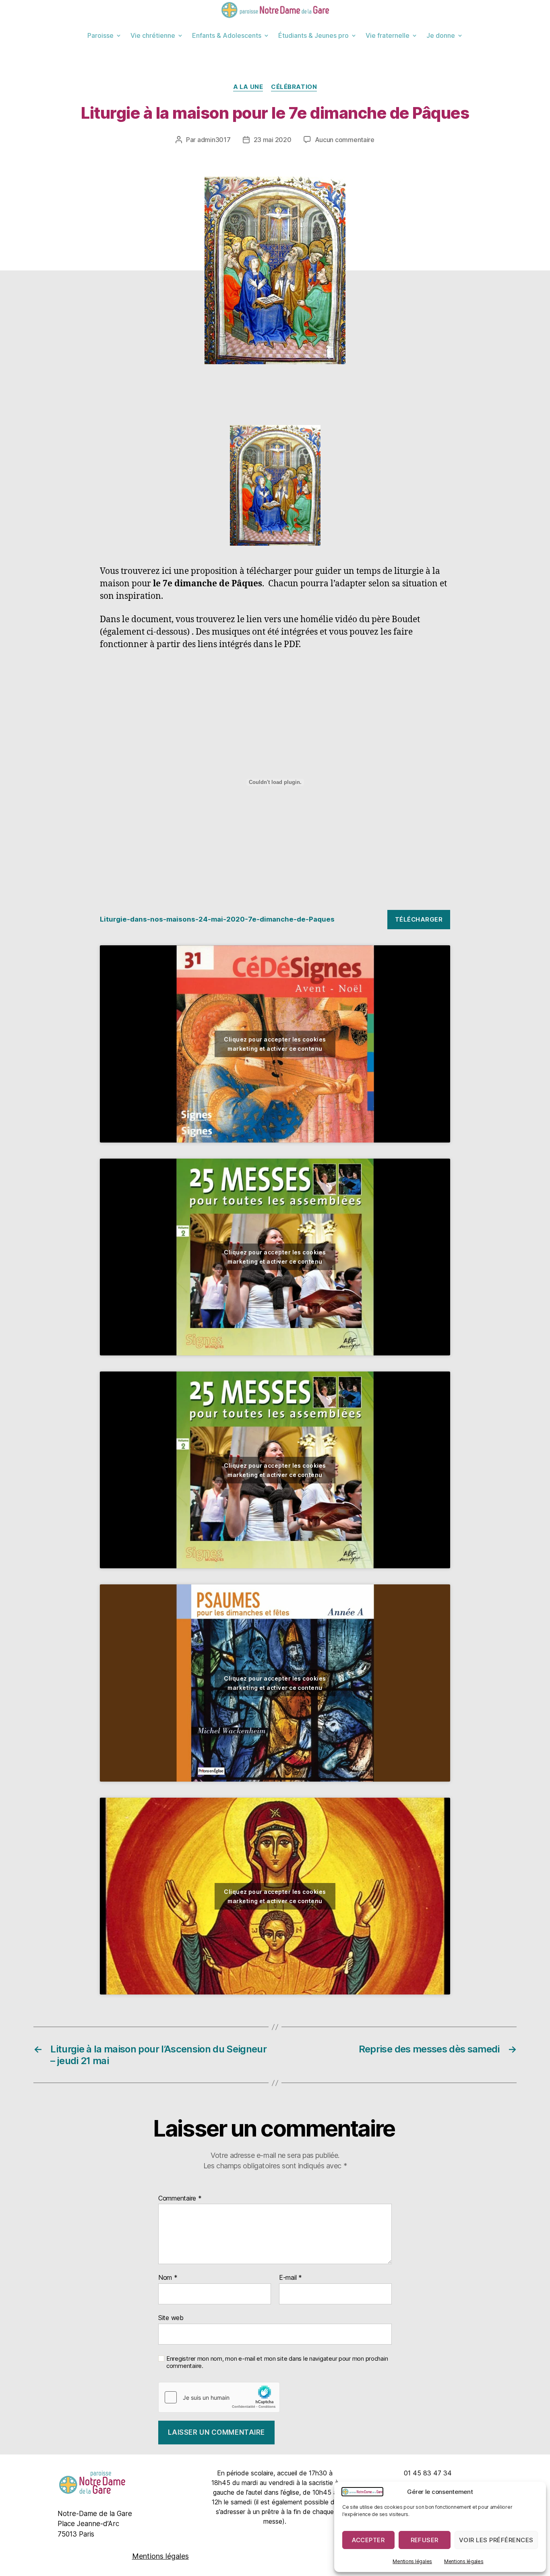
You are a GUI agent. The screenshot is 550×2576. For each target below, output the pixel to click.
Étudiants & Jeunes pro (313, 35)
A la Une (248, 87)
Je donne (441, 35)
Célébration (294, 87)
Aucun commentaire (345, 140)
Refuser (425, 2540)
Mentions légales (412, 2561)
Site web (171, 2317)
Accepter (368, 2540)
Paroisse (100, 35)
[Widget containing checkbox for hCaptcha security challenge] (219, 2397)
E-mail (291, 2278)
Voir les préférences (496, 2540)
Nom (168, 2278)
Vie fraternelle (388, 35)
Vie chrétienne (153, 35)
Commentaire (180, 2199)
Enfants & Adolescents (227, 35)
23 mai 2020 (273, 140)
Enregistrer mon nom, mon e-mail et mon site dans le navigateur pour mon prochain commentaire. (277, 2363)
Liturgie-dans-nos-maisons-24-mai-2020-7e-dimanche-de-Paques (217, 919)
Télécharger (419, 919)
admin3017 (214, 140)
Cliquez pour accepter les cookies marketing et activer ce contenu (275, 1044)
